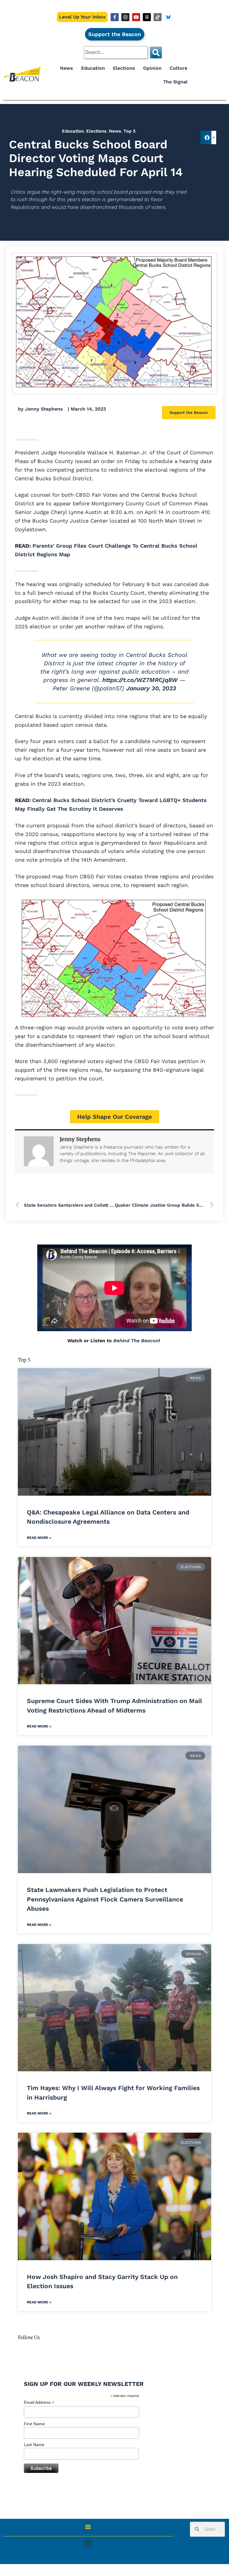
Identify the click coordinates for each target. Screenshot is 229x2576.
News (66, 68)
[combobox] (116, 52)
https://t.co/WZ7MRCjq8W (140, 680)
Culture (178, 68)
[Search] (156, 52)
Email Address (39, 2402)
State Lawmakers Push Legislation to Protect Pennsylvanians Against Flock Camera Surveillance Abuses (105, 1899)
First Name (34, 2424)
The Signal (175, 82)
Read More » (39, 1538)
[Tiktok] (158, 17)
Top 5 (130, 131)
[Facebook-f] (115, 17)
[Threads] (147, 17)
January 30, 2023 (151, 688)
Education (93, 68)
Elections (124, 68)
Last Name (34, 2445)
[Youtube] (136, 17)
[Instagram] (125, 17)
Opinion (152, 68)
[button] (207, 137)
